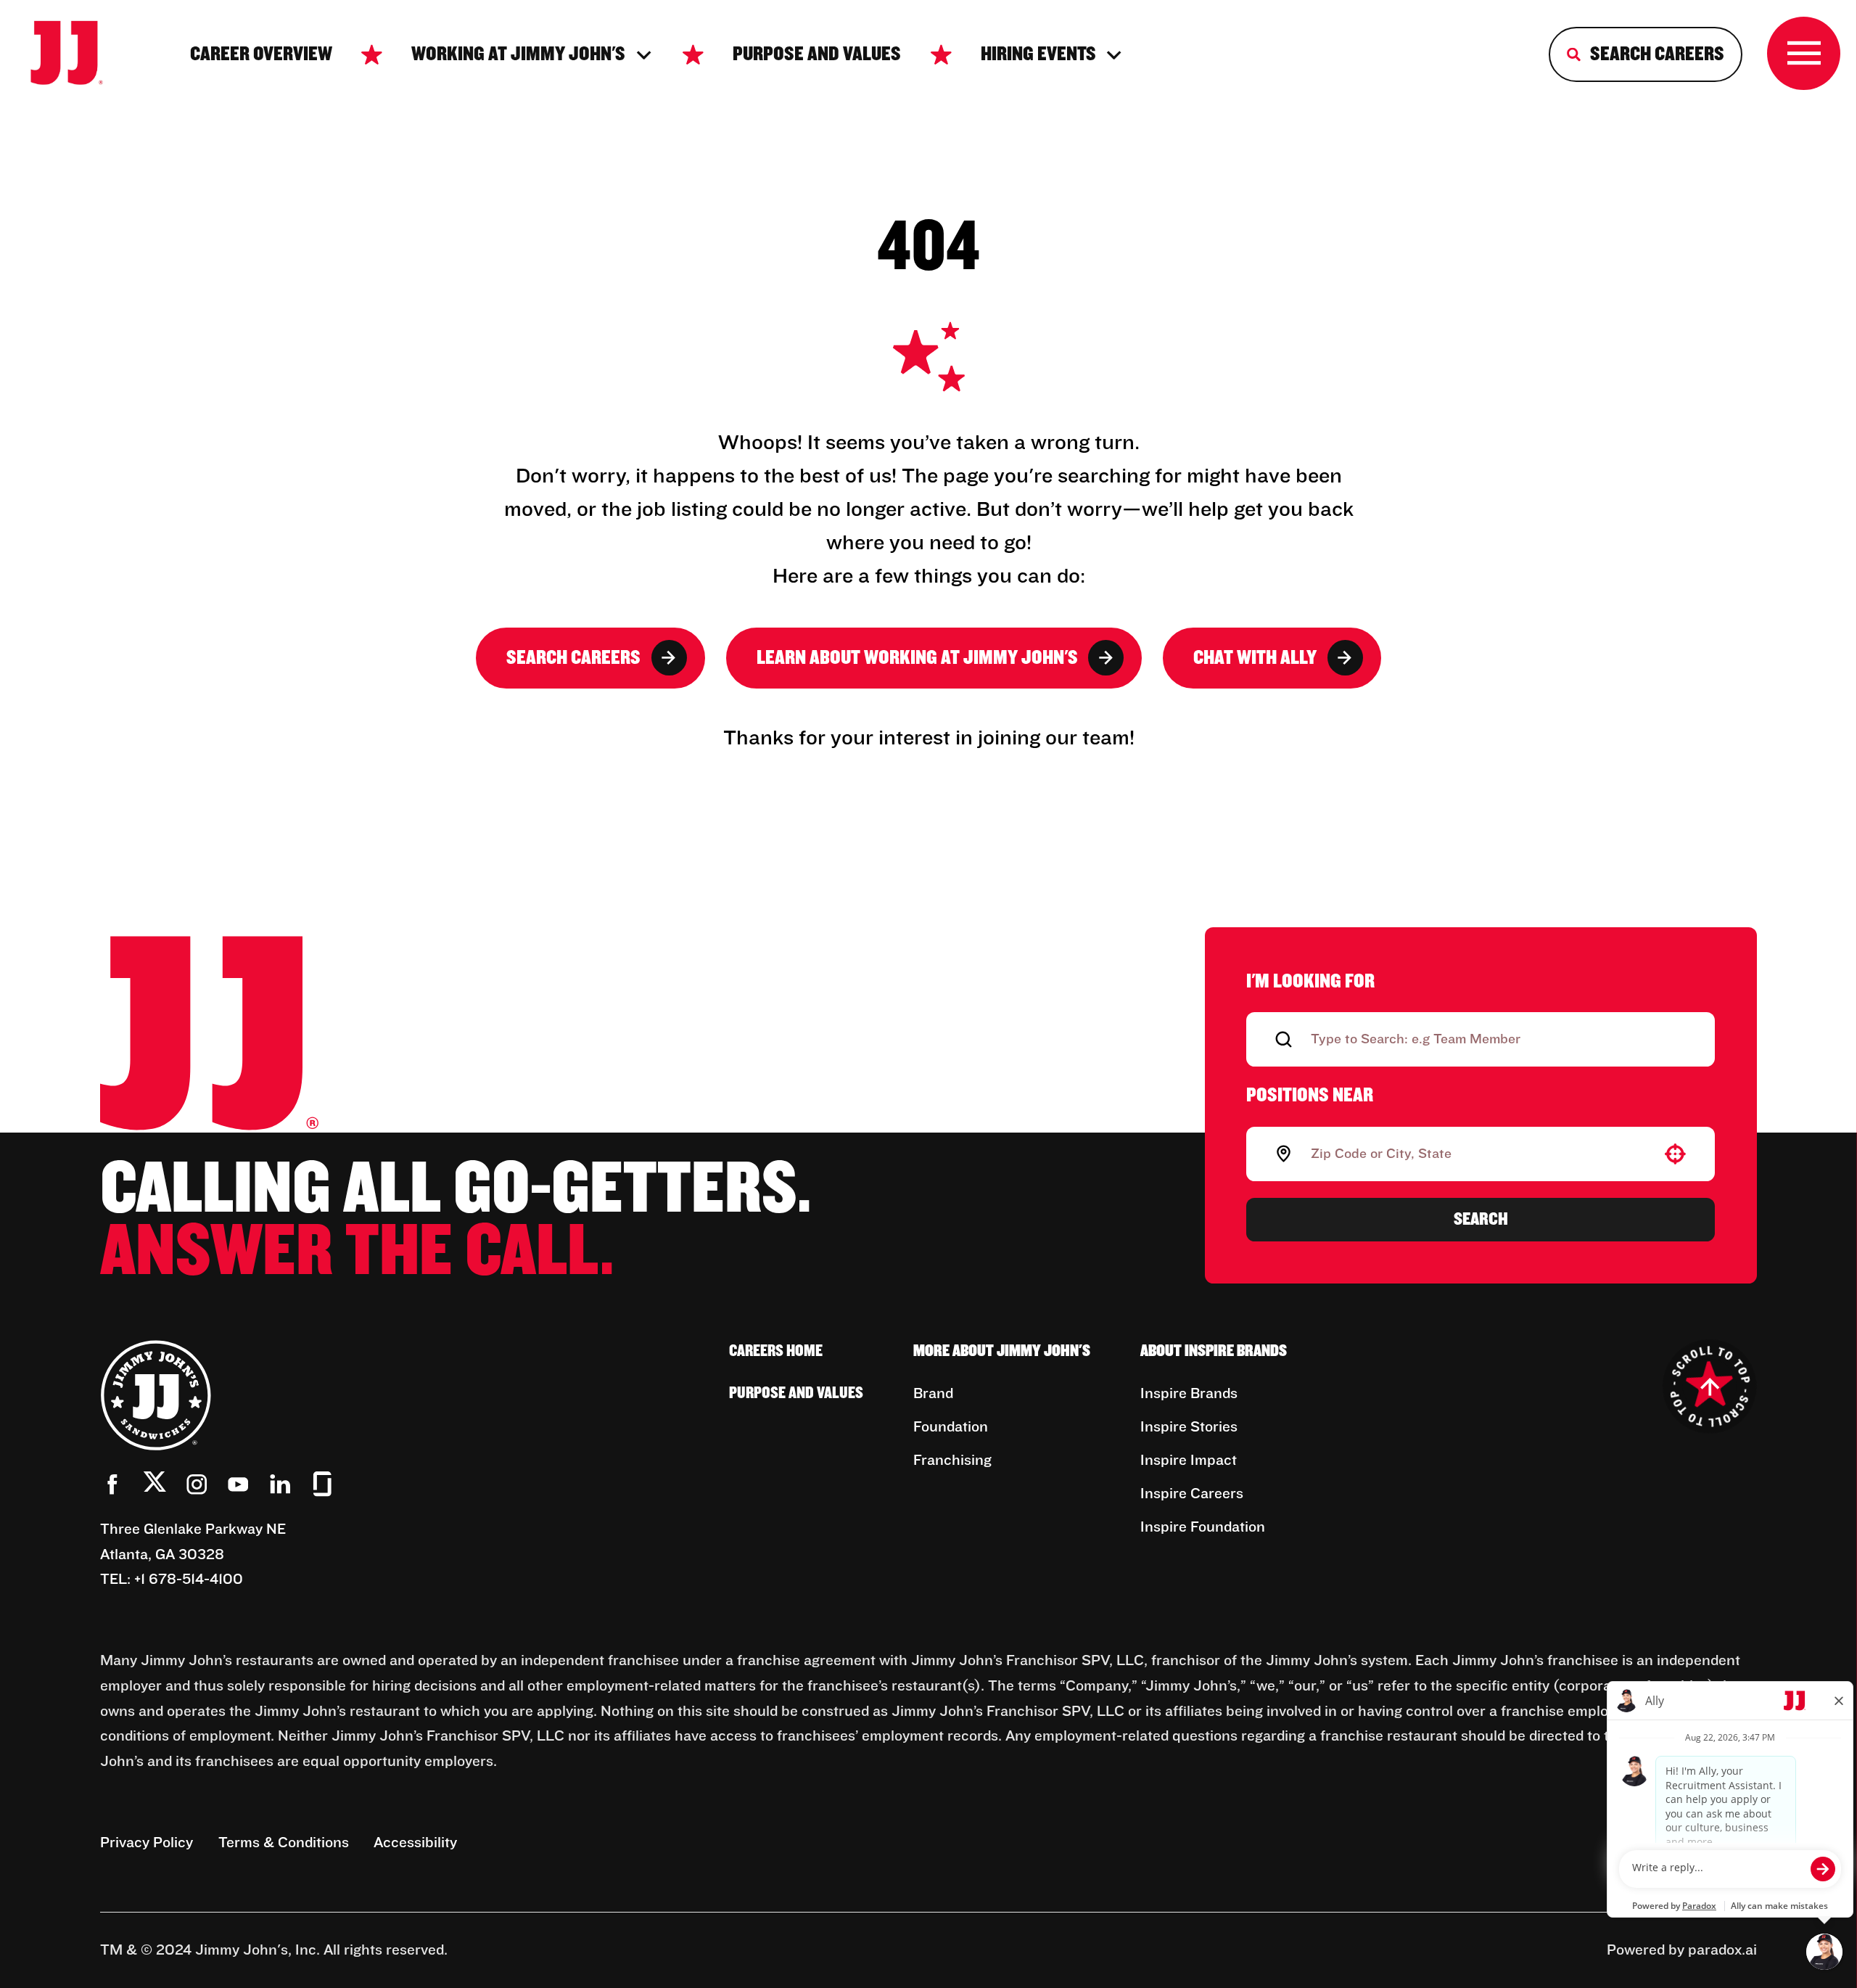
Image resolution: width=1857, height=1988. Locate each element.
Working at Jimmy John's (518, 54)
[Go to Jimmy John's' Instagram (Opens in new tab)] (197, 1484)
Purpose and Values (817, 54)
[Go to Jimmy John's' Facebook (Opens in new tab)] (113, 1484)
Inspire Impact (1189, 1461)
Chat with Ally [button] (1255, 658)
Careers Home (776, 1351)
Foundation (951, 1427)
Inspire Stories (1189, 1427)
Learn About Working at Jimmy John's (917, 658)
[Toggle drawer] (1804, 53)
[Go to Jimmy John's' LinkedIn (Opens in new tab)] (280, 1484)
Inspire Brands (1189, 1394)
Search (1481, 1219)
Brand (933, 1394)
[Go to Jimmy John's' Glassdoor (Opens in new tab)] (322, 1484)
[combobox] (1478, 1154)
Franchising (952, 1461)
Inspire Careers (1192, 1494)
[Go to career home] (81, 55)
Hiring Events (1038, 54)
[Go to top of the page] (1710, 1387)
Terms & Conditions (284, 1843)
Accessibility (415, 1843)
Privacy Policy (147, 1843)
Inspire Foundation (1203, 1527)
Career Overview (261, 54)
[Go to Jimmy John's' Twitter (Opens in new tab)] (155, 1486)
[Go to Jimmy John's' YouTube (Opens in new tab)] (238, 1484)
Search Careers (573, 658)
